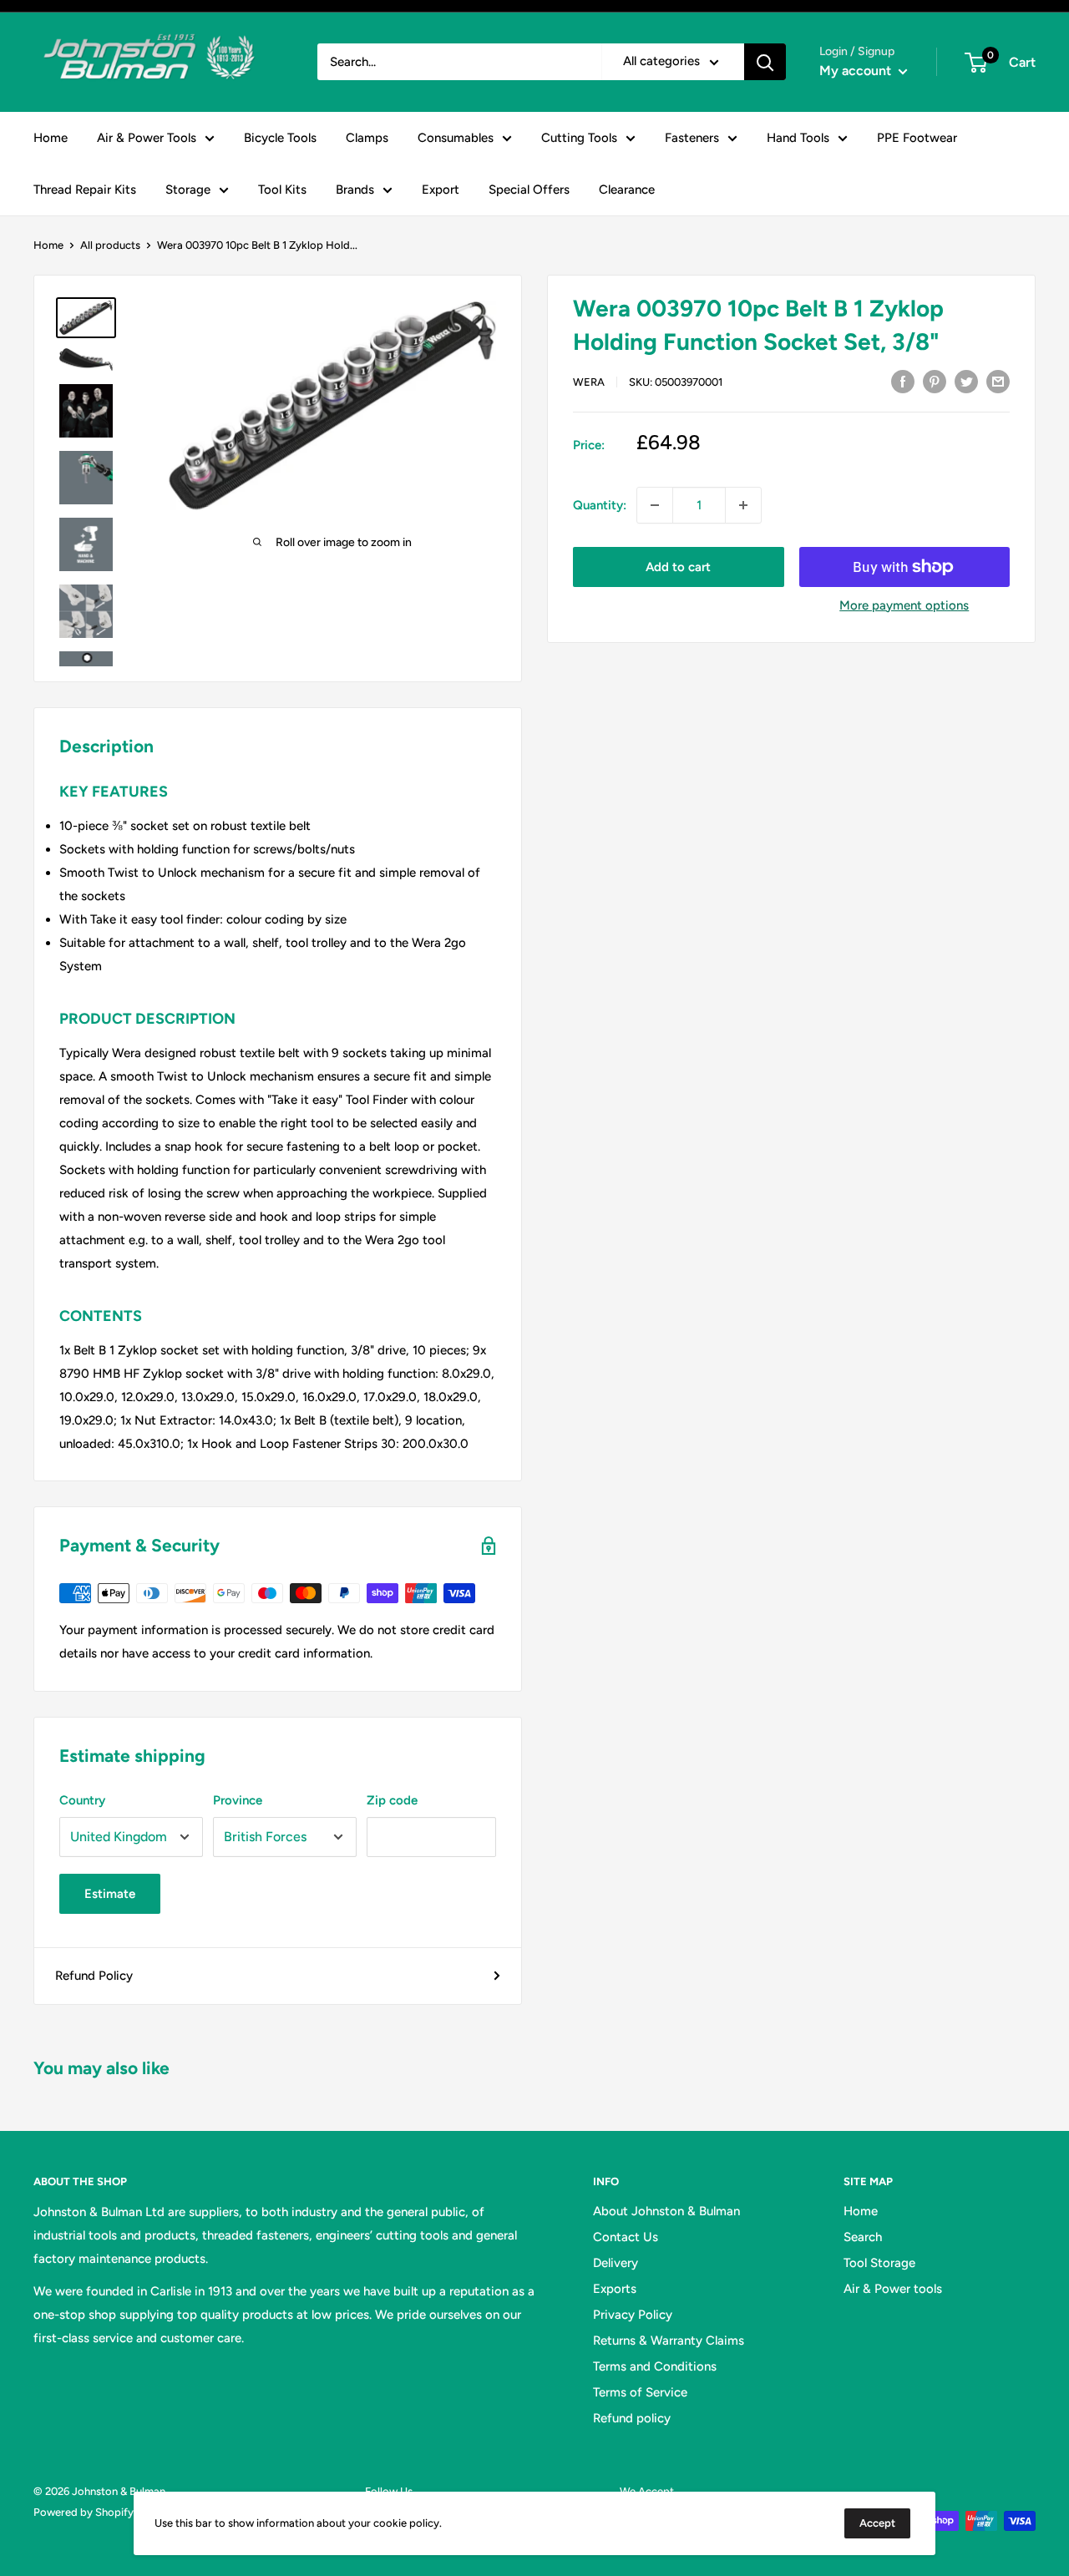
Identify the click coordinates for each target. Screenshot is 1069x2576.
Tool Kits (282, 190)
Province (238, 1800)
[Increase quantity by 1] (743, 505)
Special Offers (529, 190)
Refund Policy (94, 1976)
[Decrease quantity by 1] (655, 505)
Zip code (392, 1800)
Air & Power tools (893, 2289)
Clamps (367, 138)
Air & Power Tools (147, 138)
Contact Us (626, 2237)
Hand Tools (798, 138)
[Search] (765, 62)
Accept (877, 2523)
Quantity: (600, 505)
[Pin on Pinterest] (935, 380)
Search (863, 2237)
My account (857, 71)
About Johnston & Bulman (666, 2211)
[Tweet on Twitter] (966, 380)
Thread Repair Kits (85, 190)
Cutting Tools (579, 138)
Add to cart (678, 567)
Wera (589, 382)
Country (82, 1800)
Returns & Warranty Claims (669, 2341)
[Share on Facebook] (903, 380)
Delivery (616, 2263)
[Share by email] (998, 380)
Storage (188, 190)
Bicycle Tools (280, 138)
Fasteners (692, 138)
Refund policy (632, 2418)
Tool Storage (879, 2263)
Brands (355, 190)
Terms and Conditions (655, 2366)
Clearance (627, 190)
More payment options (904, 605)
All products (110, 245)
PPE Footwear (917, 138)
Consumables (456, 138)
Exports (615, 2289)
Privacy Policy (633, 2315)
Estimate (110, 1894)
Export (441, 190)
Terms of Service (640, 2392)
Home (51, 138)
